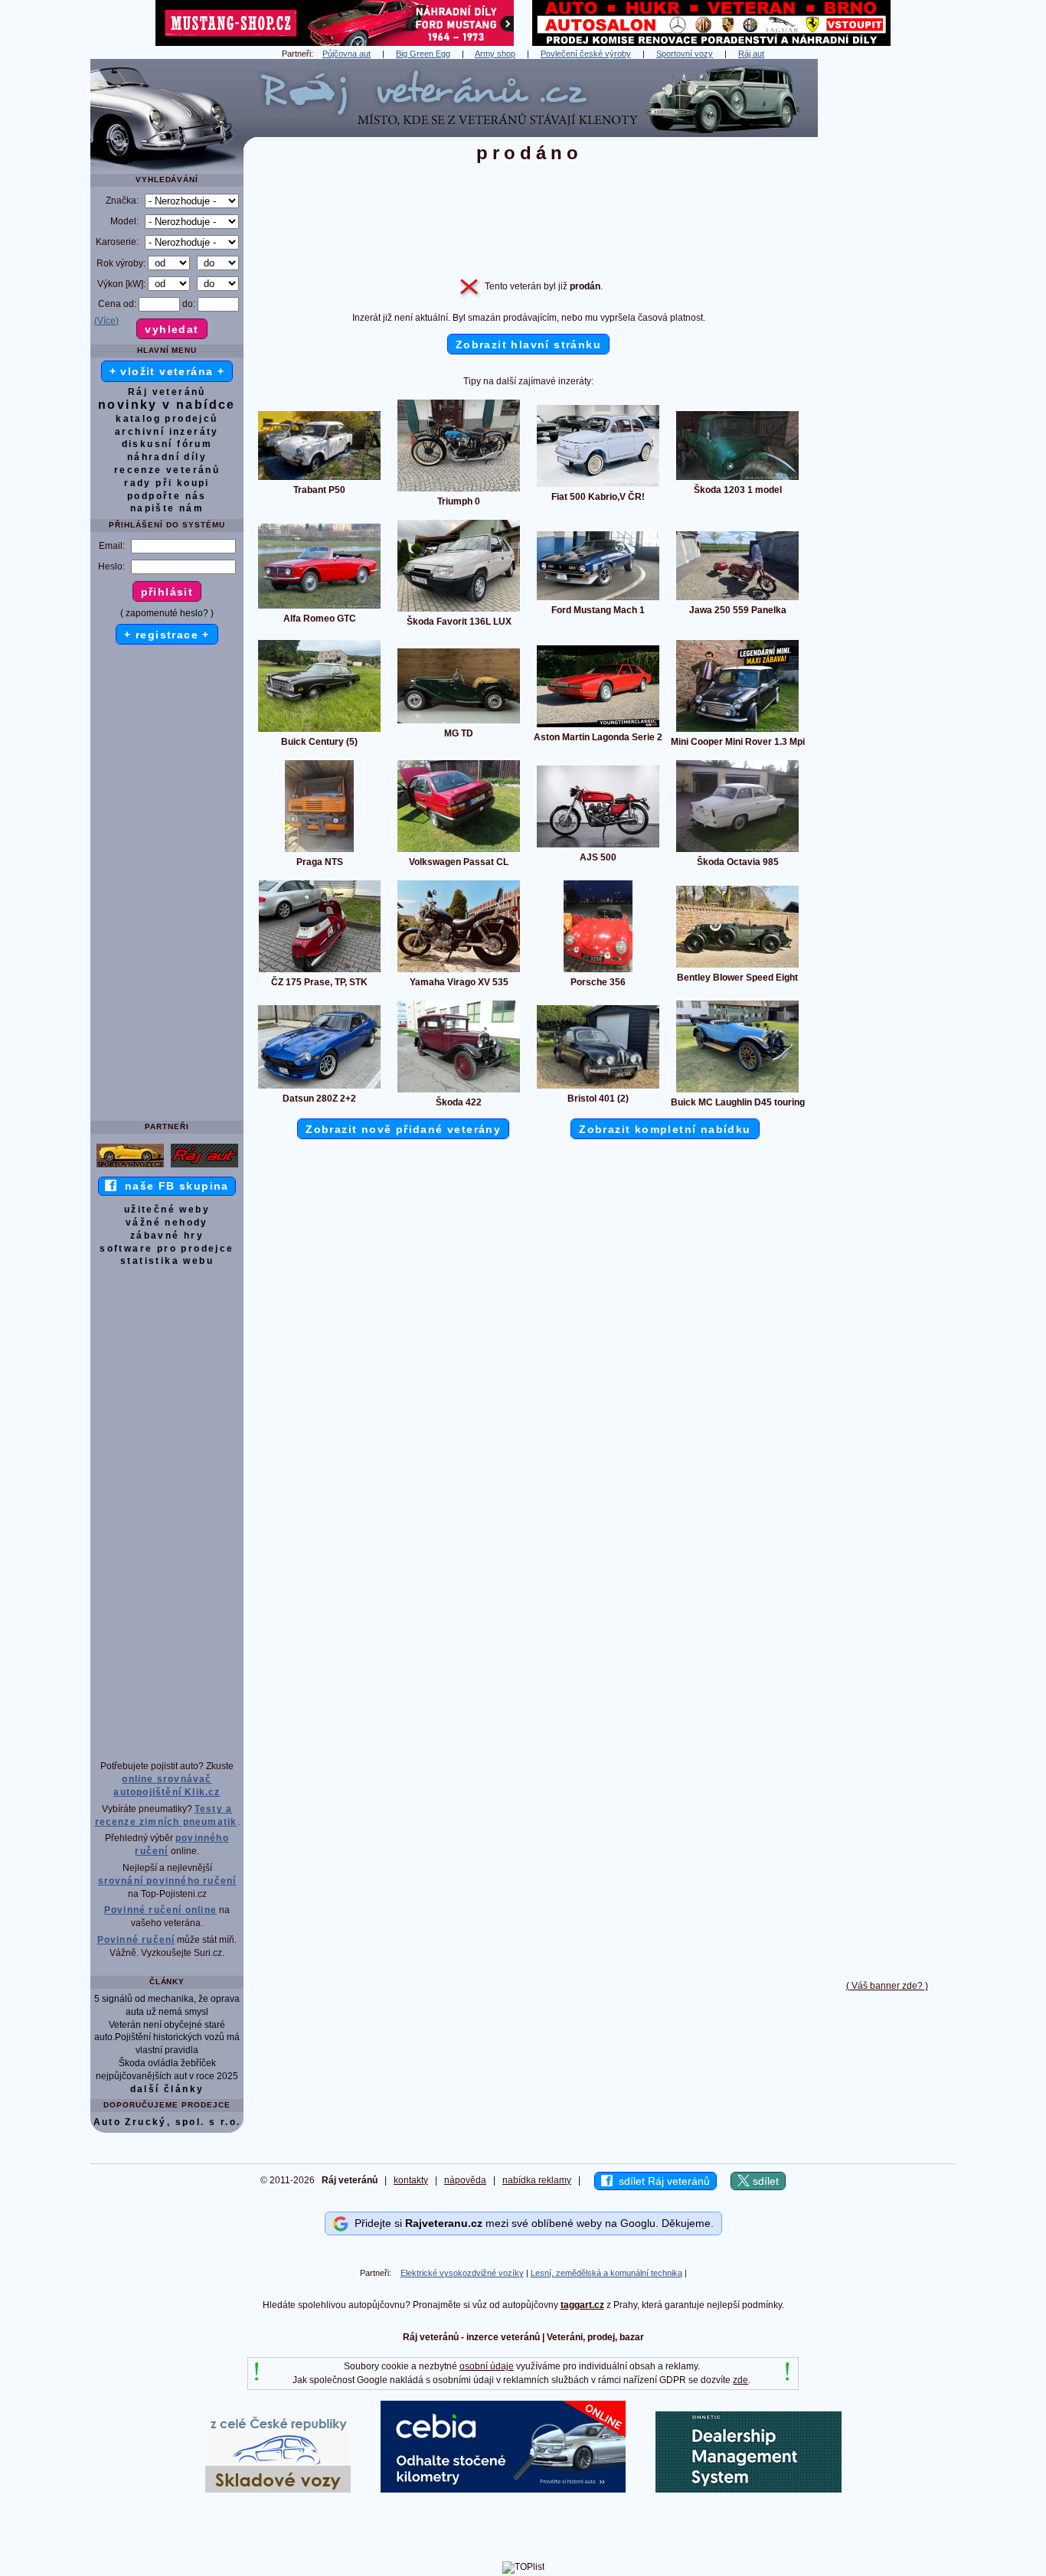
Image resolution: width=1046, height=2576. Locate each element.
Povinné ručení (136, 1940)
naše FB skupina (173, 1186)
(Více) (106, 321)
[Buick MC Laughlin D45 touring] (737, 1092)
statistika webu (167, 1261)
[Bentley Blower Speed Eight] (737, 967)
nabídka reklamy (537, 2180)
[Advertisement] (887, 289)
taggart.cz (582, 2305)
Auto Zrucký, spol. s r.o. (167, 2122)
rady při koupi (167, 483)
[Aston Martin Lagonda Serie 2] (598, 726)
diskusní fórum (167, 444)
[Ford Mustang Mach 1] (598, 599)
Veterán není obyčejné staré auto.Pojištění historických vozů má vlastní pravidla (167, 2038)
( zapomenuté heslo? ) (167, 613)
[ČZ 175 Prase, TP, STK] (320, 971)
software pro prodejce (167, 1249)
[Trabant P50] (319, 479)
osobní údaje (487, 2366)
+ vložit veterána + (167, 371)
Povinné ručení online (160, 1910)
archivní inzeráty (167, 432)
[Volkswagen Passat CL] (459, 851)
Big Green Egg (423, 54)
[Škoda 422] (459, 1092)
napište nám (167, 508)
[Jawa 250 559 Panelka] (737, 599)
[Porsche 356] (598, 971)
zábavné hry (167, 1236)
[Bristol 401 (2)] (598, 1088)
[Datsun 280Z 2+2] (319, 1088)
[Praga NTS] (319, 851)
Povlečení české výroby (586, 54)
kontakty (411, 2180)
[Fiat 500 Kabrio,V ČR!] (598, 486)
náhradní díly (167, 457)
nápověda (465, 2180)
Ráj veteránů (167, 392)
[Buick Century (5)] (319, 731)
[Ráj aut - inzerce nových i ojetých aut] (204, 1167)
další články (167, 2089)
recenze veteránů (167, 470)
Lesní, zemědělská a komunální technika (606, 2273)
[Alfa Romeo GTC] (319, 608)
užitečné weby (167, 1210)
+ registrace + (167, 635)
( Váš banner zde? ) (887, 1986)
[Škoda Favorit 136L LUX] (459, 611)
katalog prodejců (167, 419)
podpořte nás (167, 496)
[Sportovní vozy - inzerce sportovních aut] (130, 1167)
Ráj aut (751, 54)
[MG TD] (459, 723)
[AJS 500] (598, 847)
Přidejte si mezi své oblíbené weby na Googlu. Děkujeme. (531, 2223)
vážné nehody (167, 1223)
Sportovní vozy (685, 54)
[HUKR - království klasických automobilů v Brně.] (711, 43)
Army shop (495, 54)
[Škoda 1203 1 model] (737, 479)
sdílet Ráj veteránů (661, 2181)
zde (740, 2380)
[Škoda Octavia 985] (737, 851)
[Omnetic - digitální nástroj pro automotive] (749, 2489)
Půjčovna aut (346, 54)
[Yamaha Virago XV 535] (459, 971)
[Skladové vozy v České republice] (278, 2489)
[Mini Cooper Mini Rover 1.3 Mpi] (737, 731)
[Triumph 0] (459, 491)
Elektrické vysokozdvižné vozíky (462, 2273)
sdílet (764, 2181)
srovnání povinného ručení (167, 1881)
